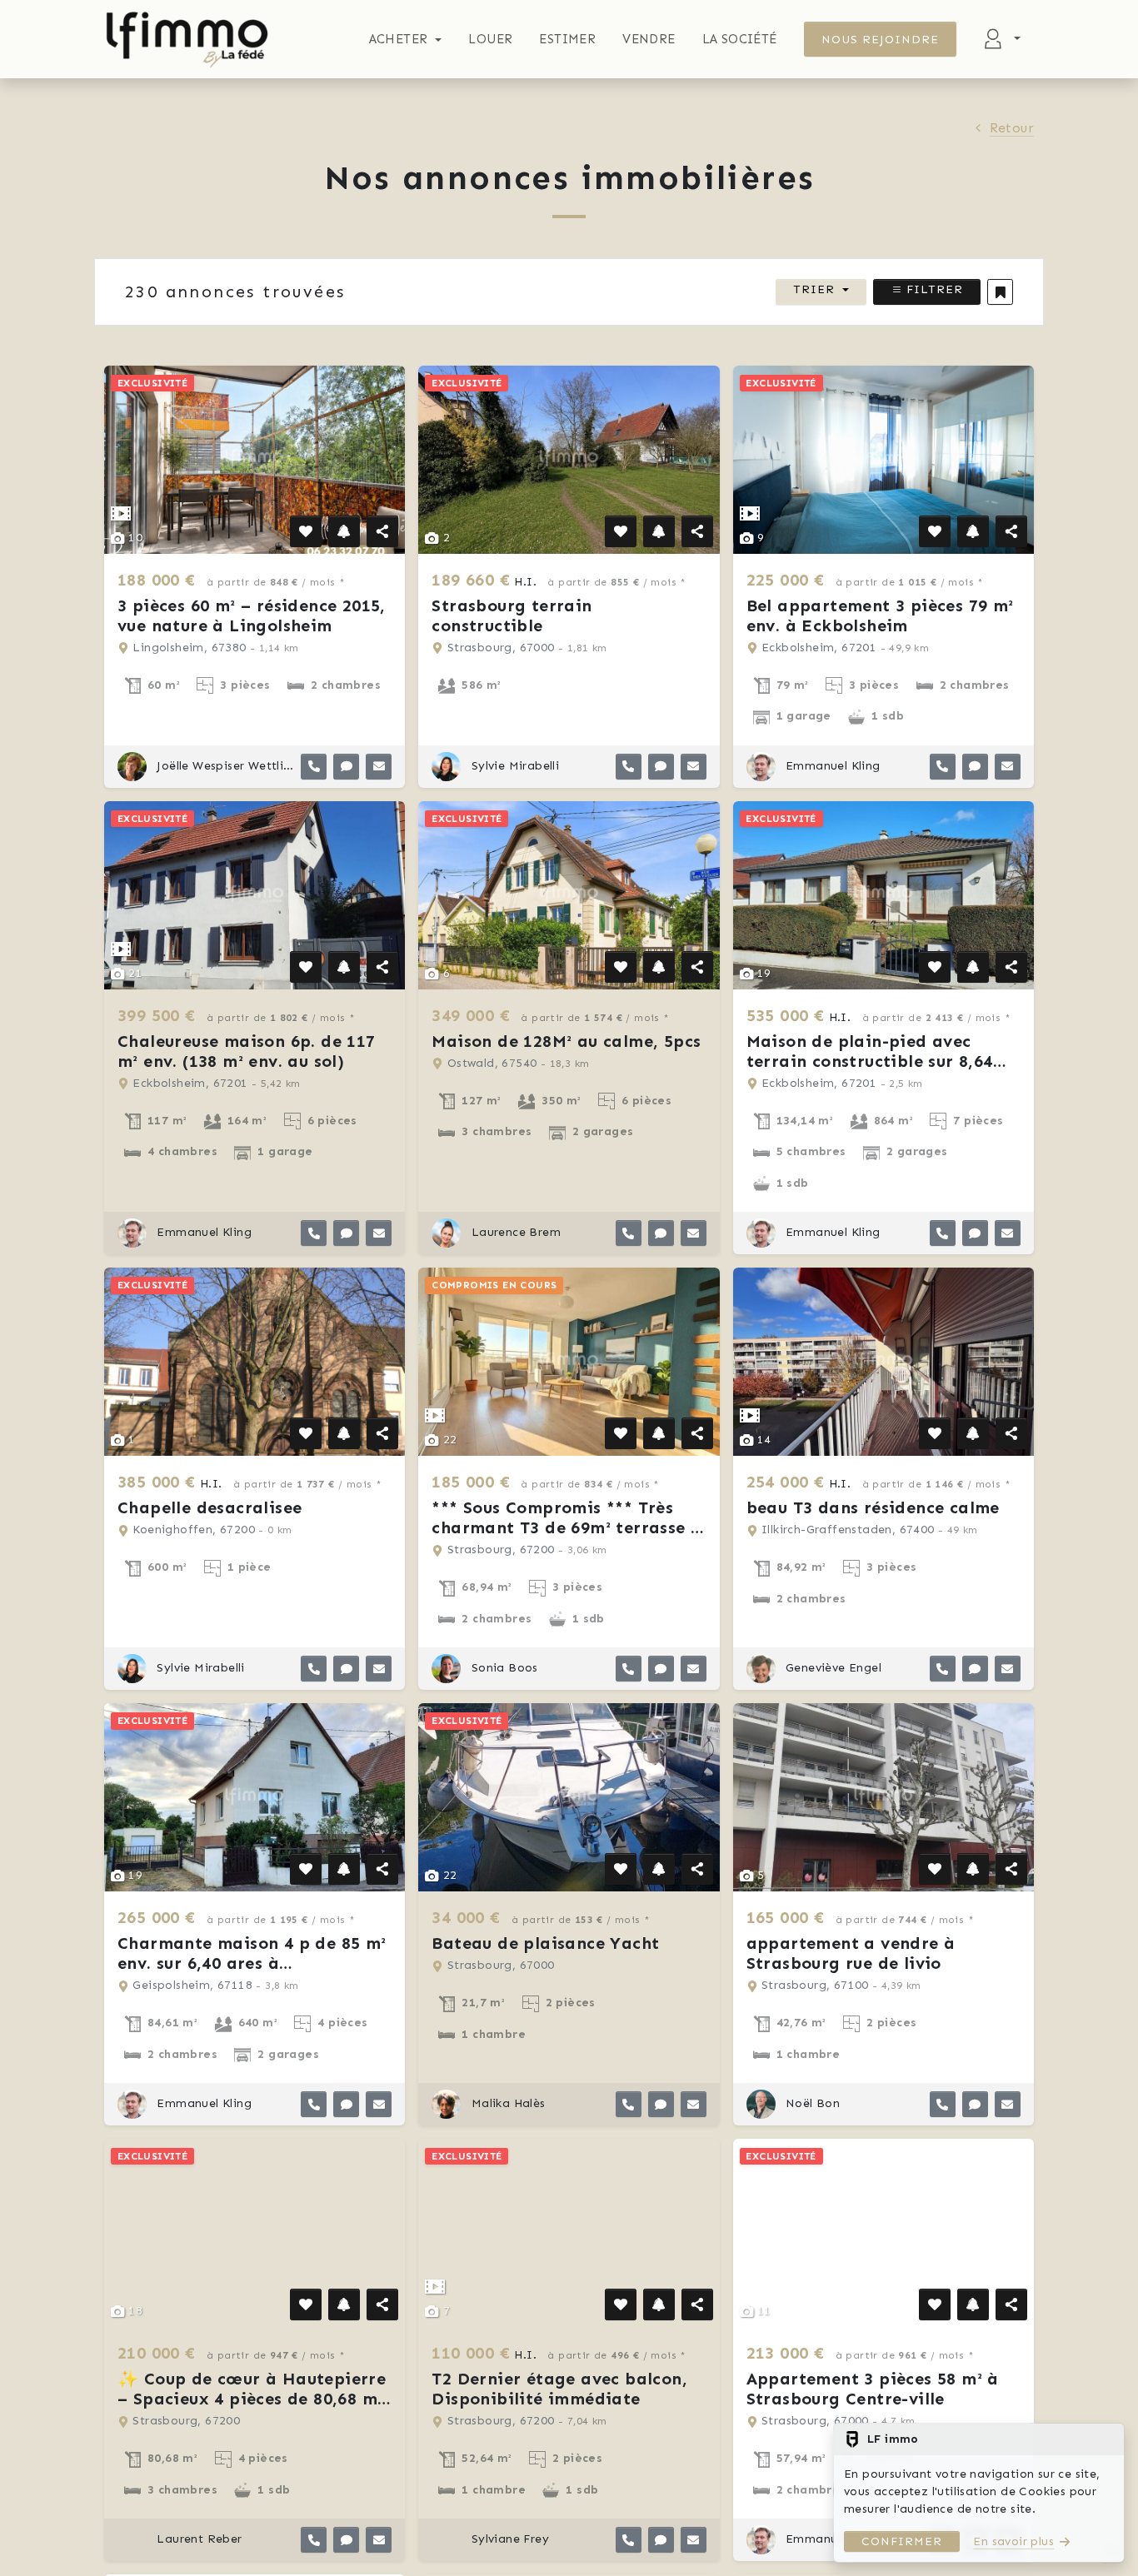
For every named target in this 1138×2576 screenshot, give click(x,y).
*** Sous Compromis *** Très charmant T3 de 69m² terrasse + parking (566, 1527)
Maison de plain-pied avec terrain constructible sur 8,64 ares (870, 1061)
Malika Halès (506, 2103)
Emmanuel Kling (831, 766)
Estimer (567, 39)
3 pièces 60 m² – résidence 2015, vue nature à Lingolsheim (252, 615)
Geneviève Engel (832, 1668)
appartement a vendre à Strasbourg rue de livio (851, 1953)
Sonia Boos (502, 1668)
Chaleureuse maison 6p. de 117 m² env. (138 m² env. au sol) (247, 1051)
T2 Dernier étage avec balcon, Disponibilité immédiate (559, 2389)
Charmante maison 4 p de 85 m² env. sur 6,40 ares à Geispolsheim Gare (252, 1963)
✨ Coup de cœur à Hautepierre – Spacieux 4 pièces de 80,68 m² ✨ (252, 2399)
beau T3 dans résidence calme (873, 1507)
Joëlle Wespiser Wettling (224, 766)
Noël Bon (811, 2103)
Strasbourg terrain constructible (512, 615)
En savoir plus (1013, 2541)
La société (740, 39)
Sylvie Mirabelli (513, 766)
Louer (490, 39)
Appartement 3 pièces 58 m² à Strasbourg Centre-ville (873, 2389)
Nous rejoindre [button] (881, 40)
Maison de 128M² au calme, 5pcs (566, 1041)
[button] (1000, 292)
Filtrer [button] (933, 289)
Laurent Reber (198, 2539)
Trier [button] (814, 289)
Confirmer (902, 2541)
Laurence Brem (514, 1232)
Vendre (649, 39)
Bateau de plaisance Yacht (545, 1943)
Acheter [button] (399, 39)
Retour (1012, 128)
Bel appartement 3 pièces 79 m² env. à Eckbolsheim (880, 615)
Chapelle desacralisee (210, 1507)
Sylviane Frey (508, 2539)
